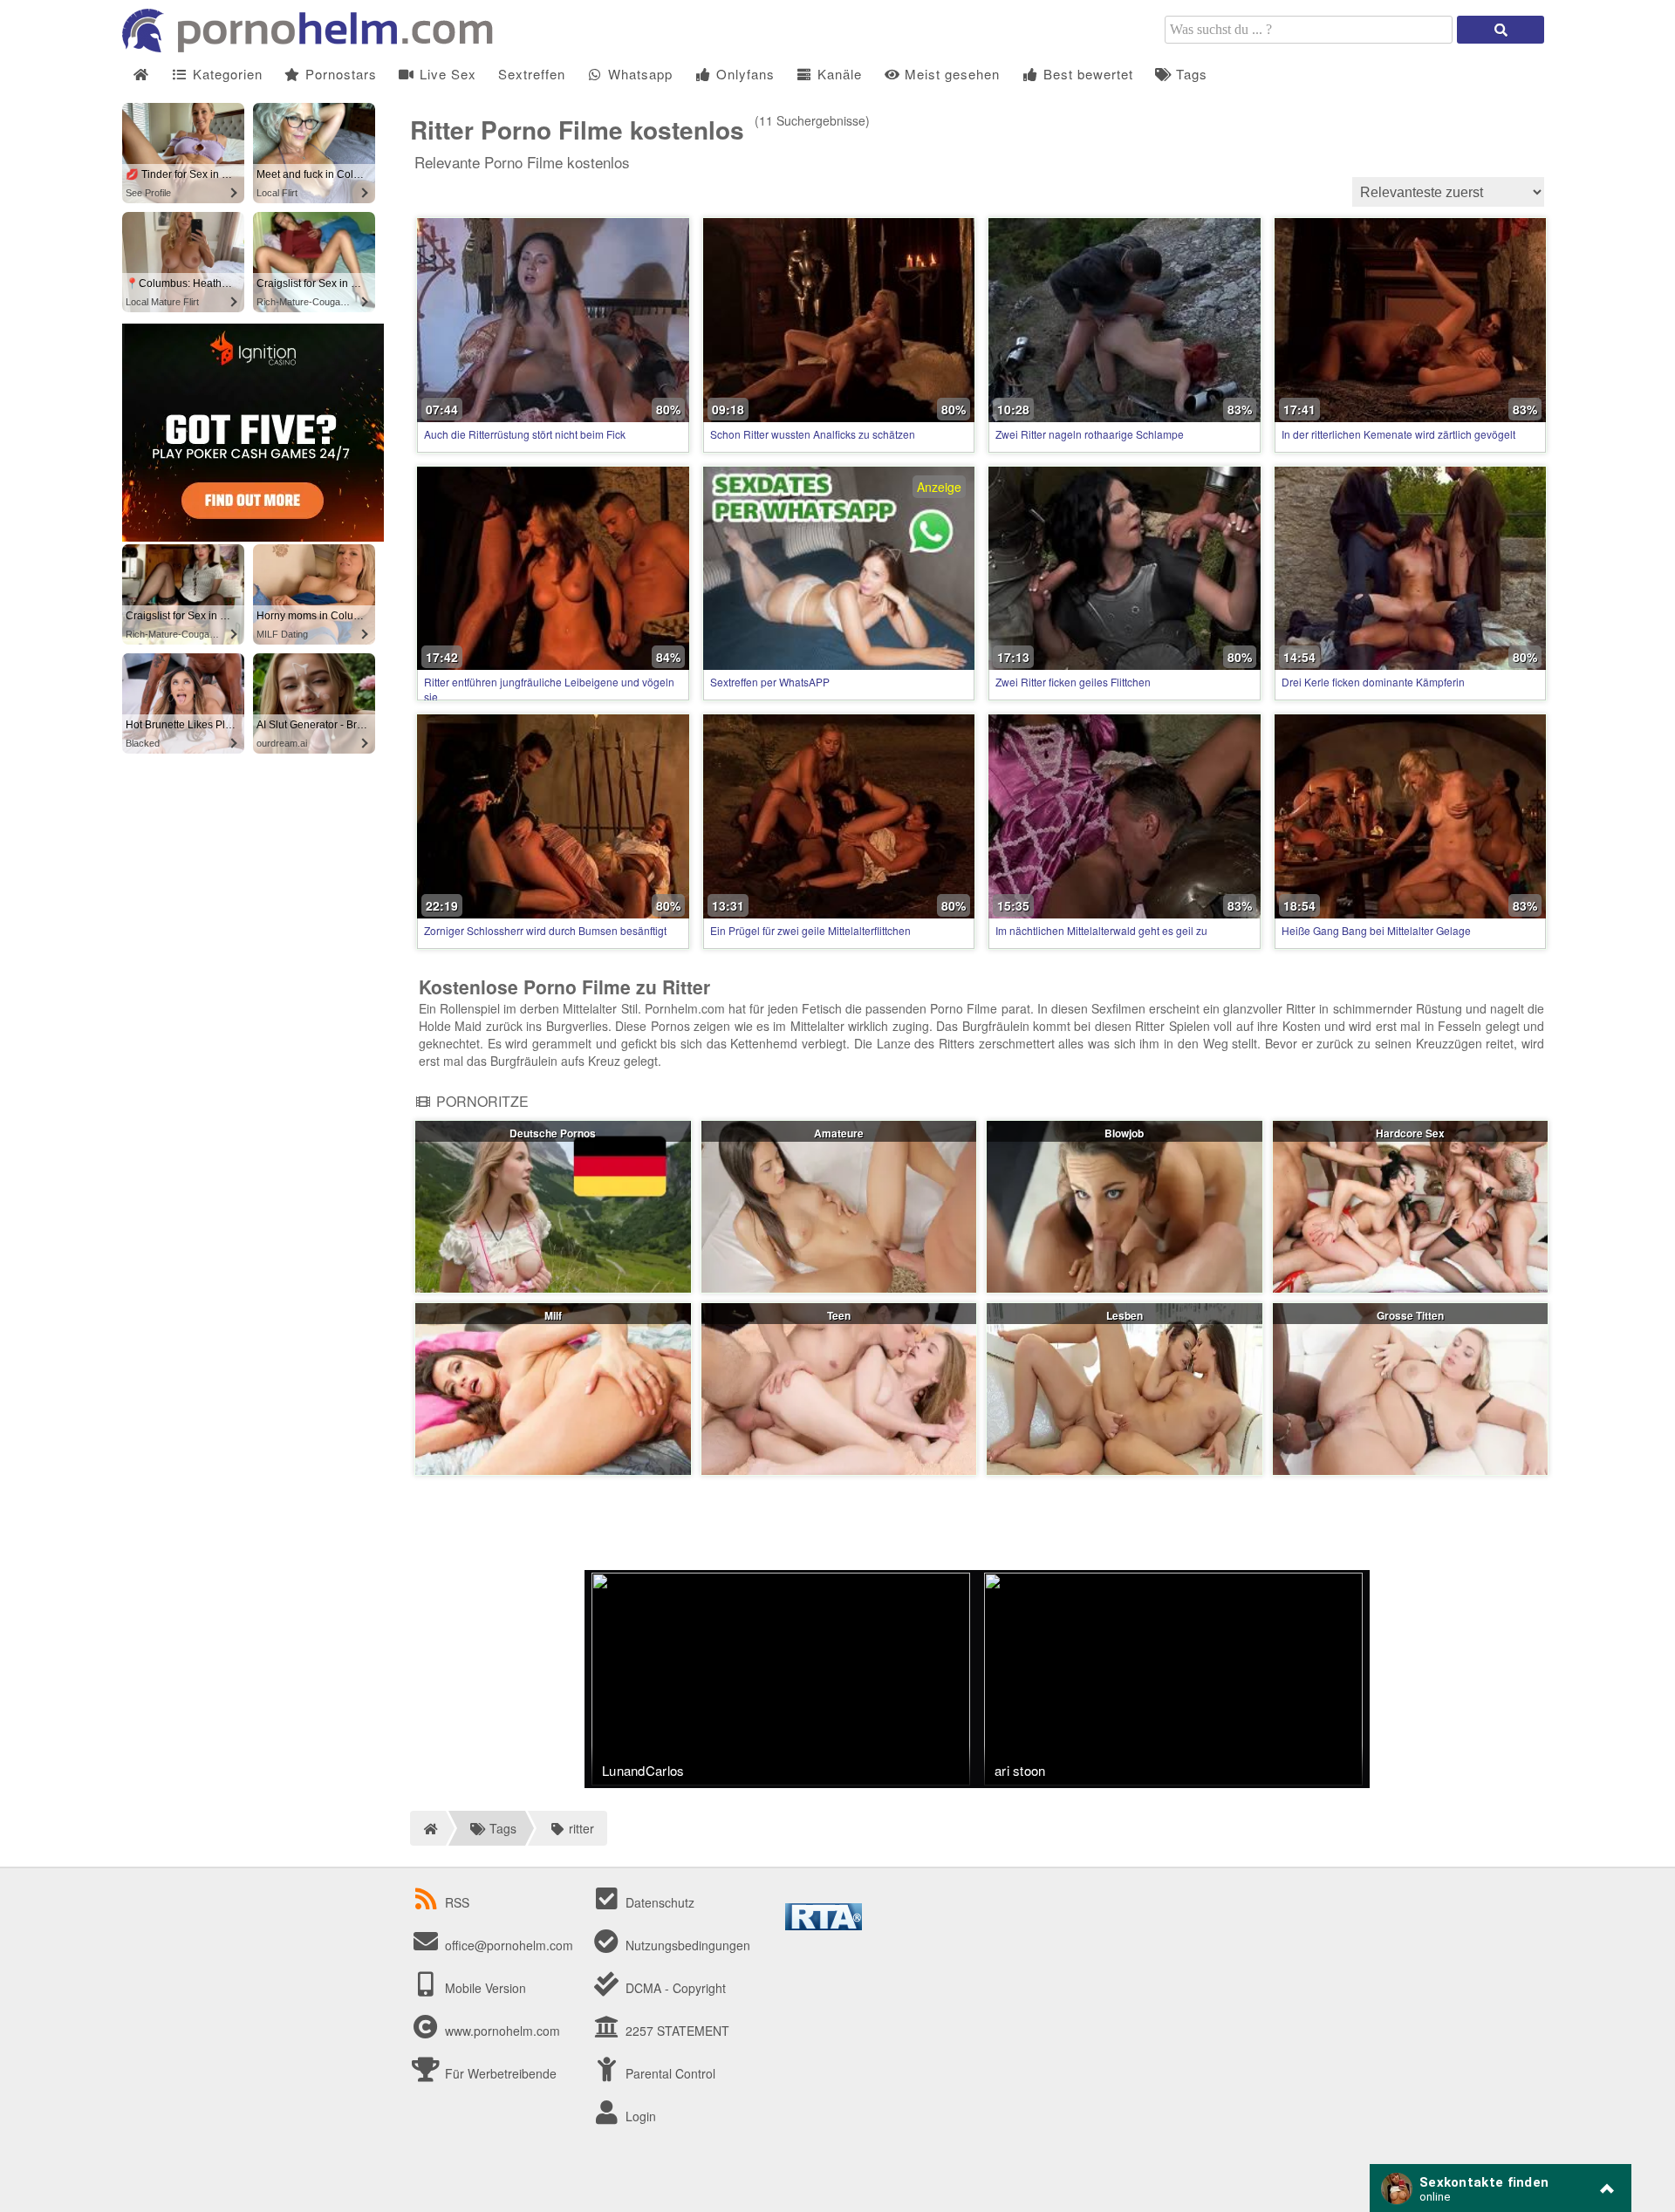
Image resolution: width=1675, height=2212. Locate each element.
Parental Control (669, 2073)
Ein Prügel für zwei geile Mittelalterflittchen (810, 930)
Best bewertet (1086, 74)
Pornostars (339, 74)
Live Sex (446, 74)
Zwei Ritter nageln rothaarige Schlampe (1090, 434)
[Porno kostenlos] (314, 47)
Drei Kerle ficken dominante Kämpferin (1373, 682)
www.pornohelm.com (502, 2031)
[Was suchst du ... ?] (1501, 30)
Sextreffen (532, 74)
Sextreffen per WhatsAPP (770, 682)
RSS (457, 1902)
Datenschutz (658, 1902)
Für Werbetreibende (499, 2073)
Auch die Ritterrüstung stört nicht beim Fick (525, 434)
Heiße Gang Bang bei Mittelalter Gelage (1376, 930)
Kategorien (226, 74)
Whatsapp (638, 74)
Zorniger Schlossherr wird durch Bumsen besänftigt (545, 930)
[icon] (141, 75)
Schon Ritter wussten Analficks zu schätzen (813, 434)
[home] (428, 1828)
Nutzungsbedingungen (686, 1945)
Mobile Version (484, 1988)
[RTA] (824, 1925)
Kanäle (837, 74)
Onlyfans (743, 74)
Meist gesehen (950, 74)
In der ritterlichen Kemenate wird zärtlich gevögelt (1398, 434)
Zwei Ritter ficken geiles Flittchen (1073, 682)
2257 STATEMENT (676, 2031)
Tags (1190, 74)
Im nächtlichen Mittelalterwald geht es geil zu (1101, 930)
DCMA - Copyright (674, 1988)
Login (639, 2116)
